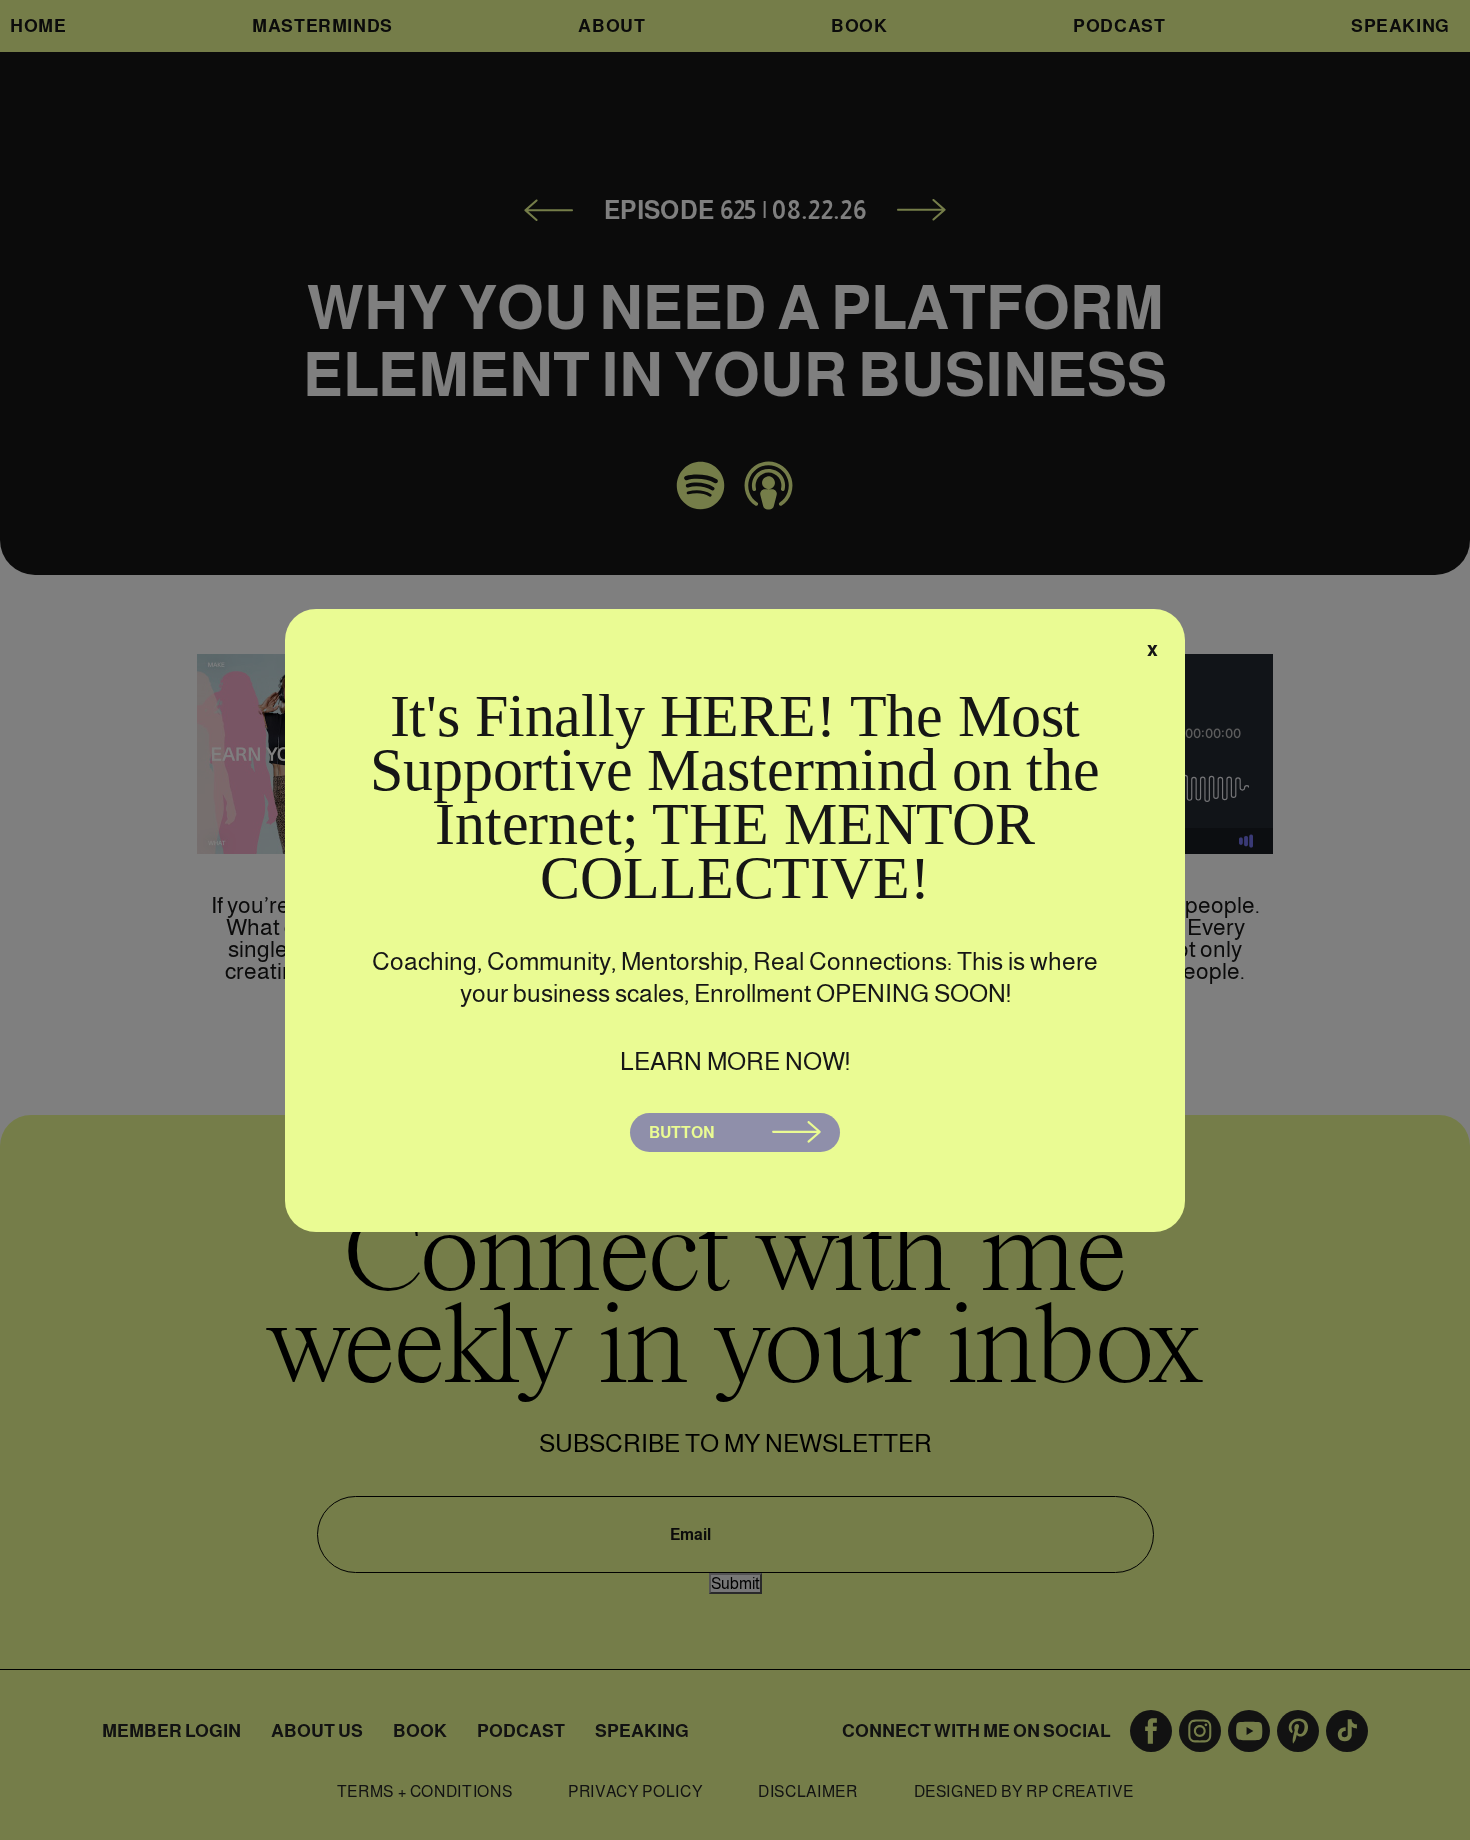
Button (682, 1132)
